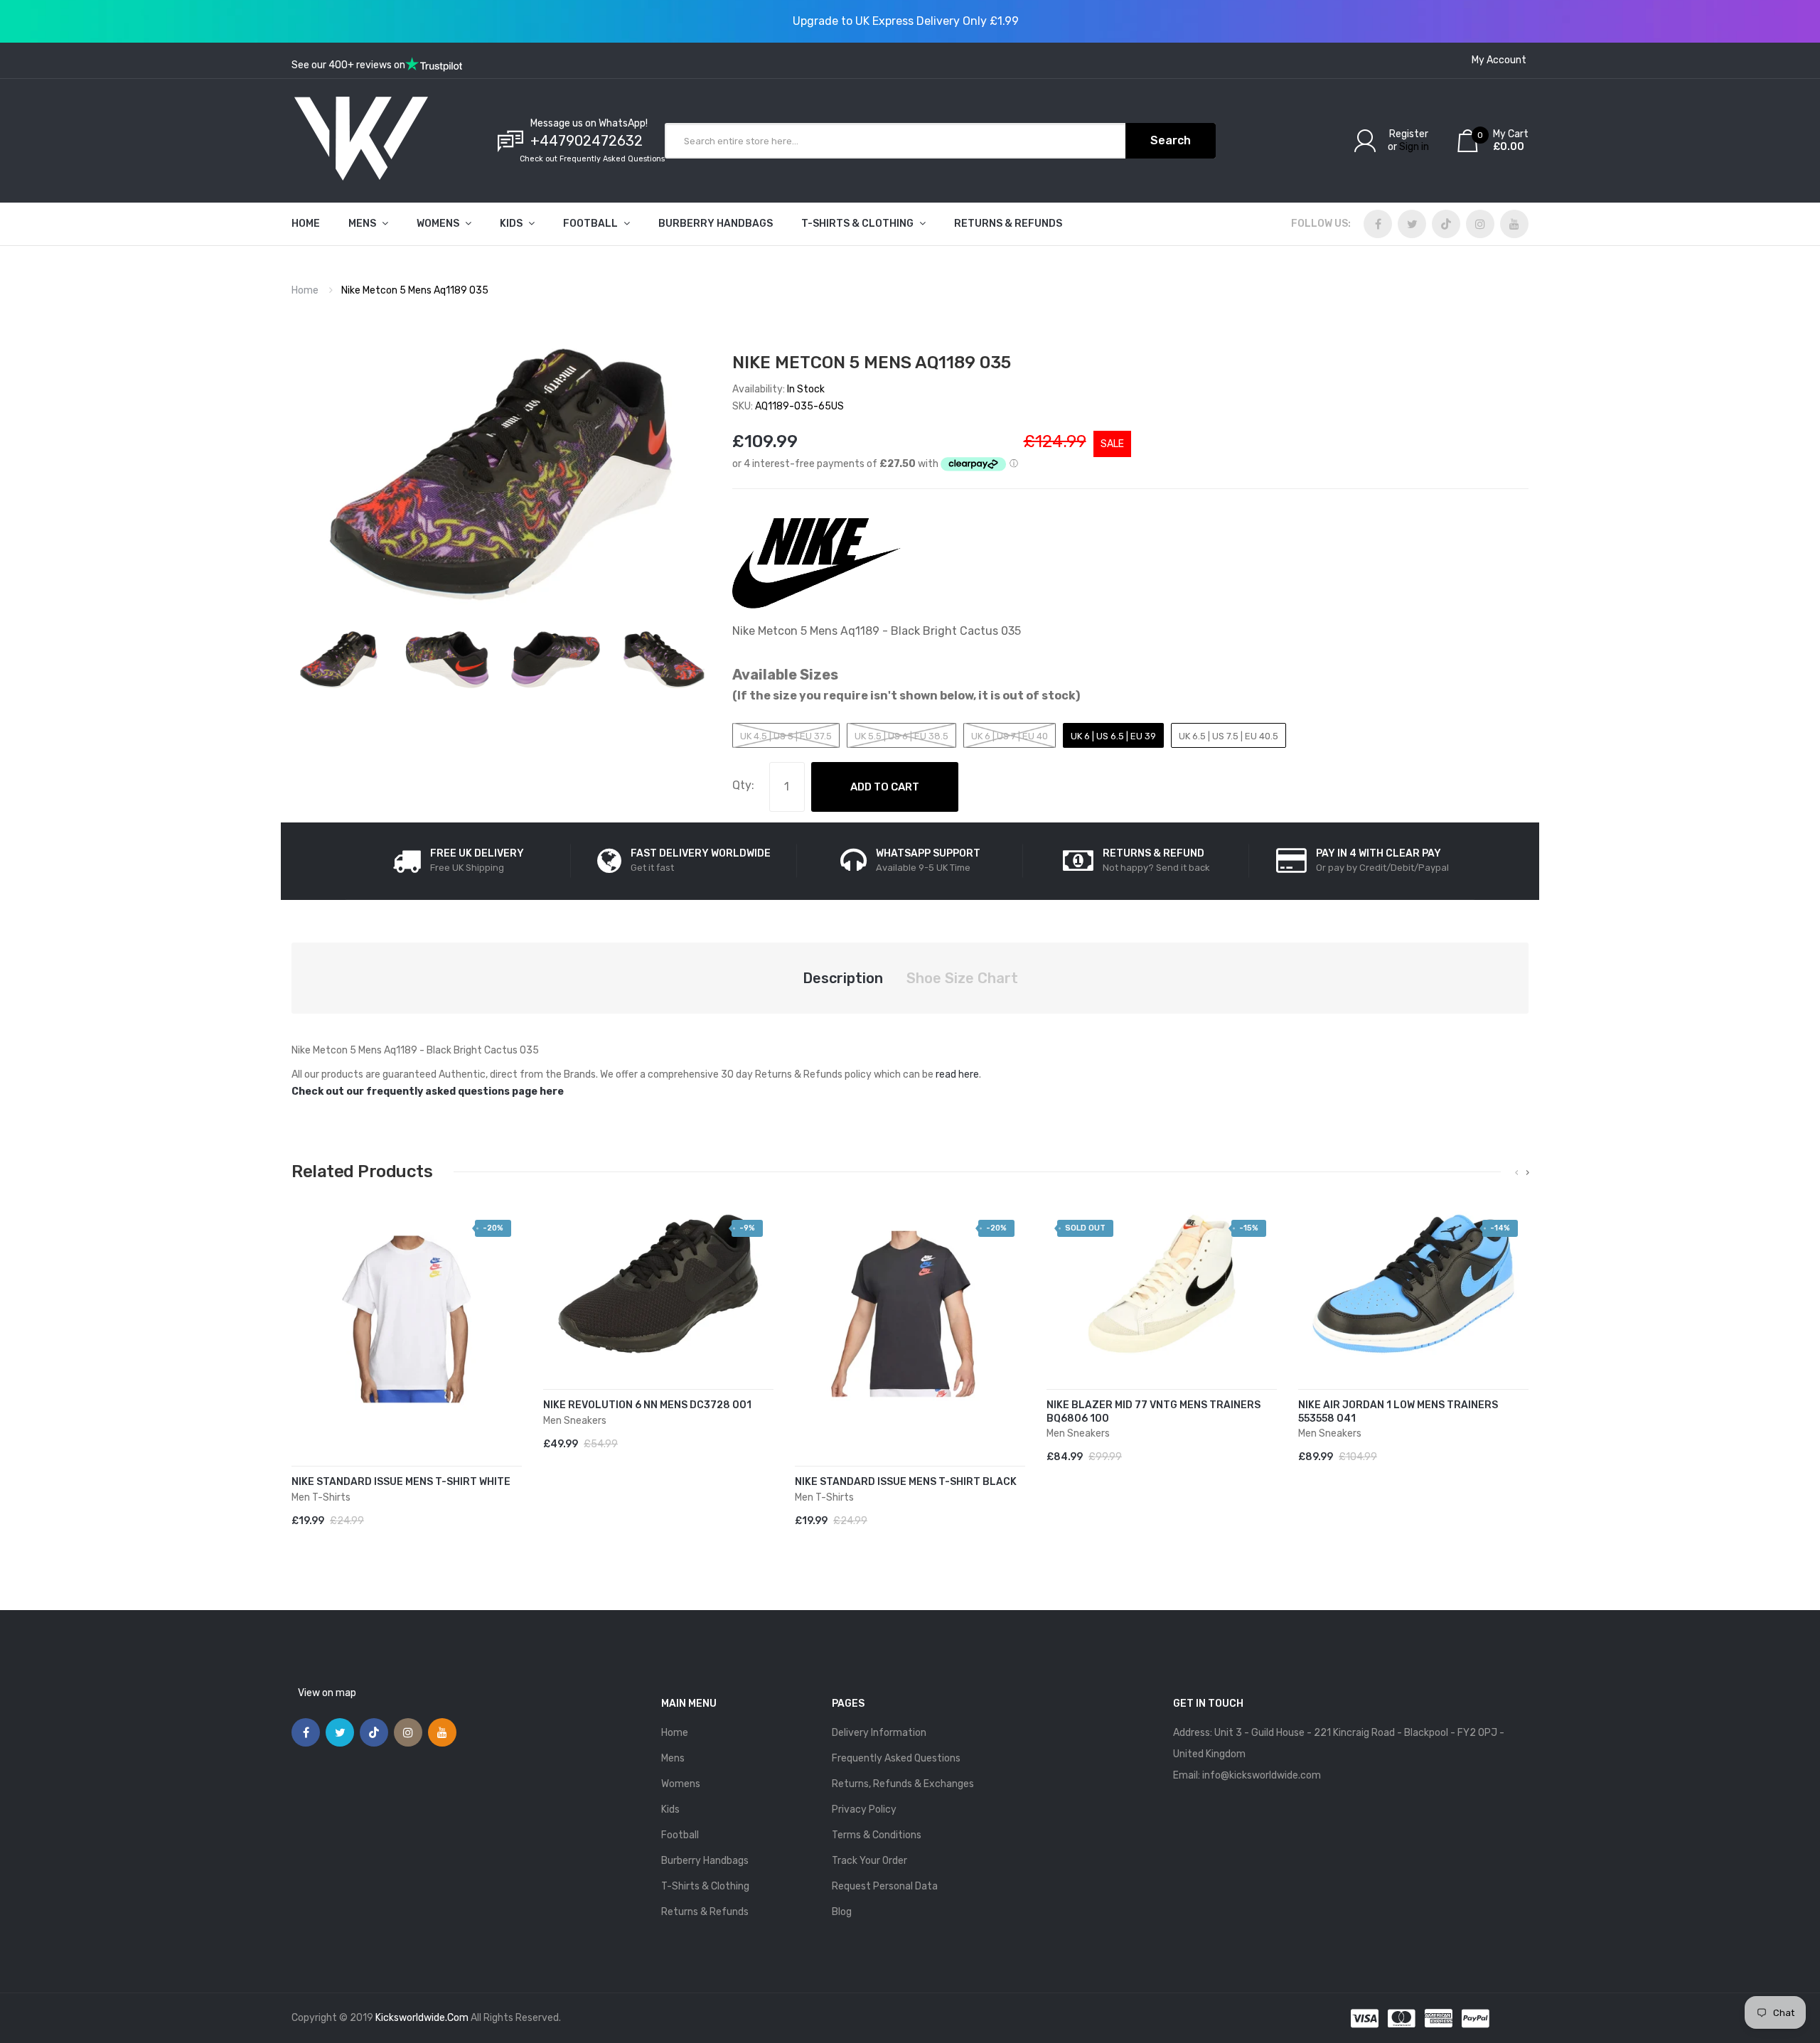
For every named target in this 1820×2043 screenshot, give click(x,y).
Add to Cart (885, 787)
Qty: (743, 785)
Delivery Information (879, 1733)
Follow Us (1319, 224)
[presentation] (1517, 1173)
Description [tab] (843, 978)
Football (680, 1835)
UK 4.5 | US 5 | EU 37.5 (786, 736)
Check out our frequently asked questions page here (428, 1092)
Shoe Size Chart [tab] (962, 978)
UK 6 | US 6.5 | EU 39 (1113, 736)
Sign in (1414, 147)
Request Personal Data (885, 1886)
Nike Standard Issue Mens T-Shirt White (401, 1482)
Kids (670, 1809)
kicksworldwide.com (422, 2018)
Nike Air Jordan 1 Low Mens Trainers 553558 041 (1398, 1412)
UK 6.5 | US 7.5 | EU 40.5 (1228, 736)
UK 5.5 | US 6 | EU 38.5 (901, 736)
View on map (327, 1693)
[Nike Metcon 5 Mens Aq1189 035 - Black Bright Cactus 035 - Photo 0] (339, 660)
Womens (681, 1784)
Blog (842, 1912)
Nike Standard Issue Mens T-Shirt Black (906, 1482)
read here (957, 1074)
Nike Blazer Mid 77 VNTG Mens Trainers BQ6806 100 (1153, 1412)
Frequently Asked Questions (896, 1758)
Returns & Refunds (705, 1912)
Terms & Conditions (877, 1835)
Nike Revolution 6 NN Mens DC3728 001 (647, 1405)
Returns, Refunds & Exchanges (903, 1784)
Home (305, 290)
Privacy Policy (864, 1809)
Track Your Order (869, 1861)
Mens (673, 1758)
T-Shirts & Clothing (705, 1886)
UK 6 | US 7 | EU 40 (1010, 736)
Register (1409, 134)
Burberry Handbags (705, 1861)
